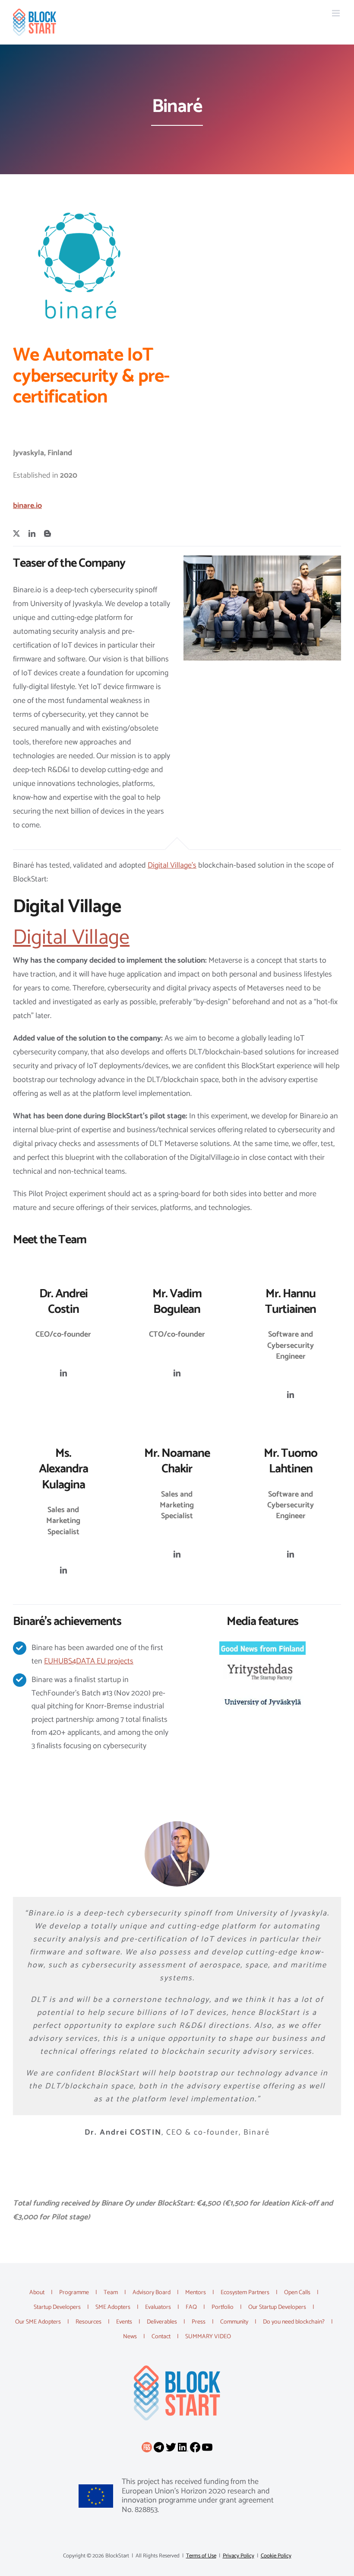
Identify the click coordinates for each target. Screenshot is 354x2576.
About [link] (37, 2293)
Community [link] (234, 2322)
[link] (35, 22)
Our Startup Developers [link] (277, 2307)
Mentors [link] (196, 2293)
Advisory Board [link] (152, 2293)
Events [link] (124, 2322)
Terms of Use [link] (201, 2556)
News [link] (130, 2337)
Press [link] (199, 2322)
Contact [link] (161, 2337)
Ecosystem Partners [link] (245, 2293)
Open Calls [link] (297, 2293)
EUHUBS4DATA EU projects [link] (89, 1661)
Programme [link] (74, 2293)
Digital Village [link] (71, 938)
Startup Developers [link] (57, 2307)
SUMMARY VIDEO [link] (208, 2337)
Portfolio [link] (223, 2307)
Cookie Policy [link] (276, 2556)
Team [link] (111, 2293)
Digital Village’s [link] (172, 865)
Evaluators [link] (158, 2307)
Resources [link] (88, 2322)
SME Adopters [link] (113, 2307)
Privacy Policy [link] (239, 2556)
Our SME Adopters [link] (38, 2322)
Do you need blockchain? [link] (294, 2322)
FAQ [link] (191, 2307)
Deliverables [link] (162, 2322)
